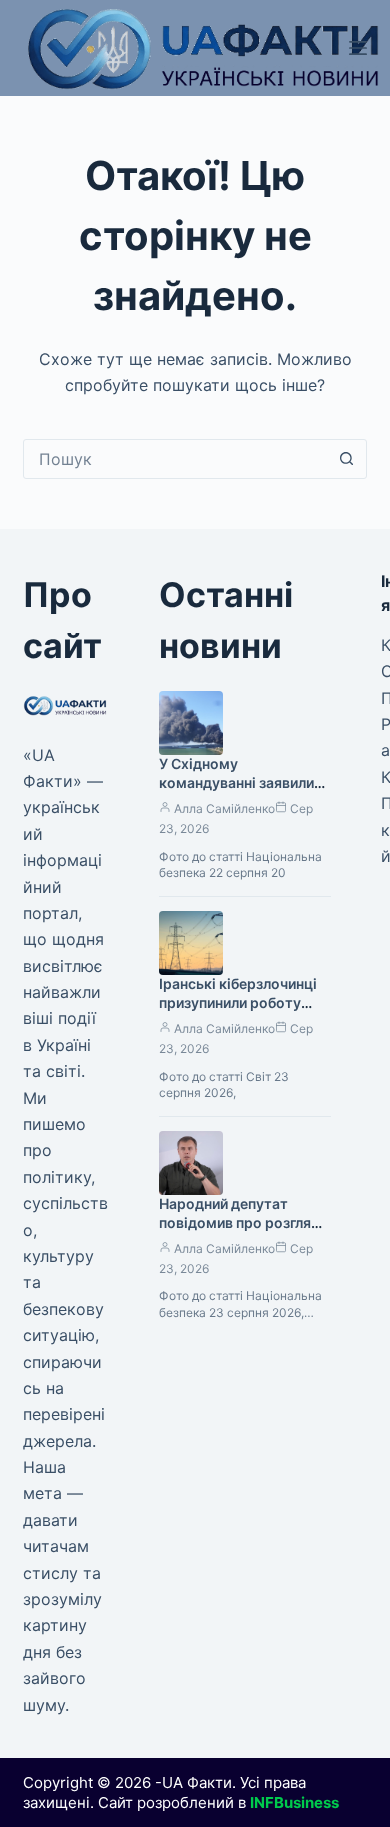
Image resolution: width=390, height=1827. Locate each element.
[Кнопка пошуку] (347, 459)
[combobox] (175, 459)
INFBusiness (294, 1802)
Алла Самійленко (224, 808)
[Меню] (358, 48)
